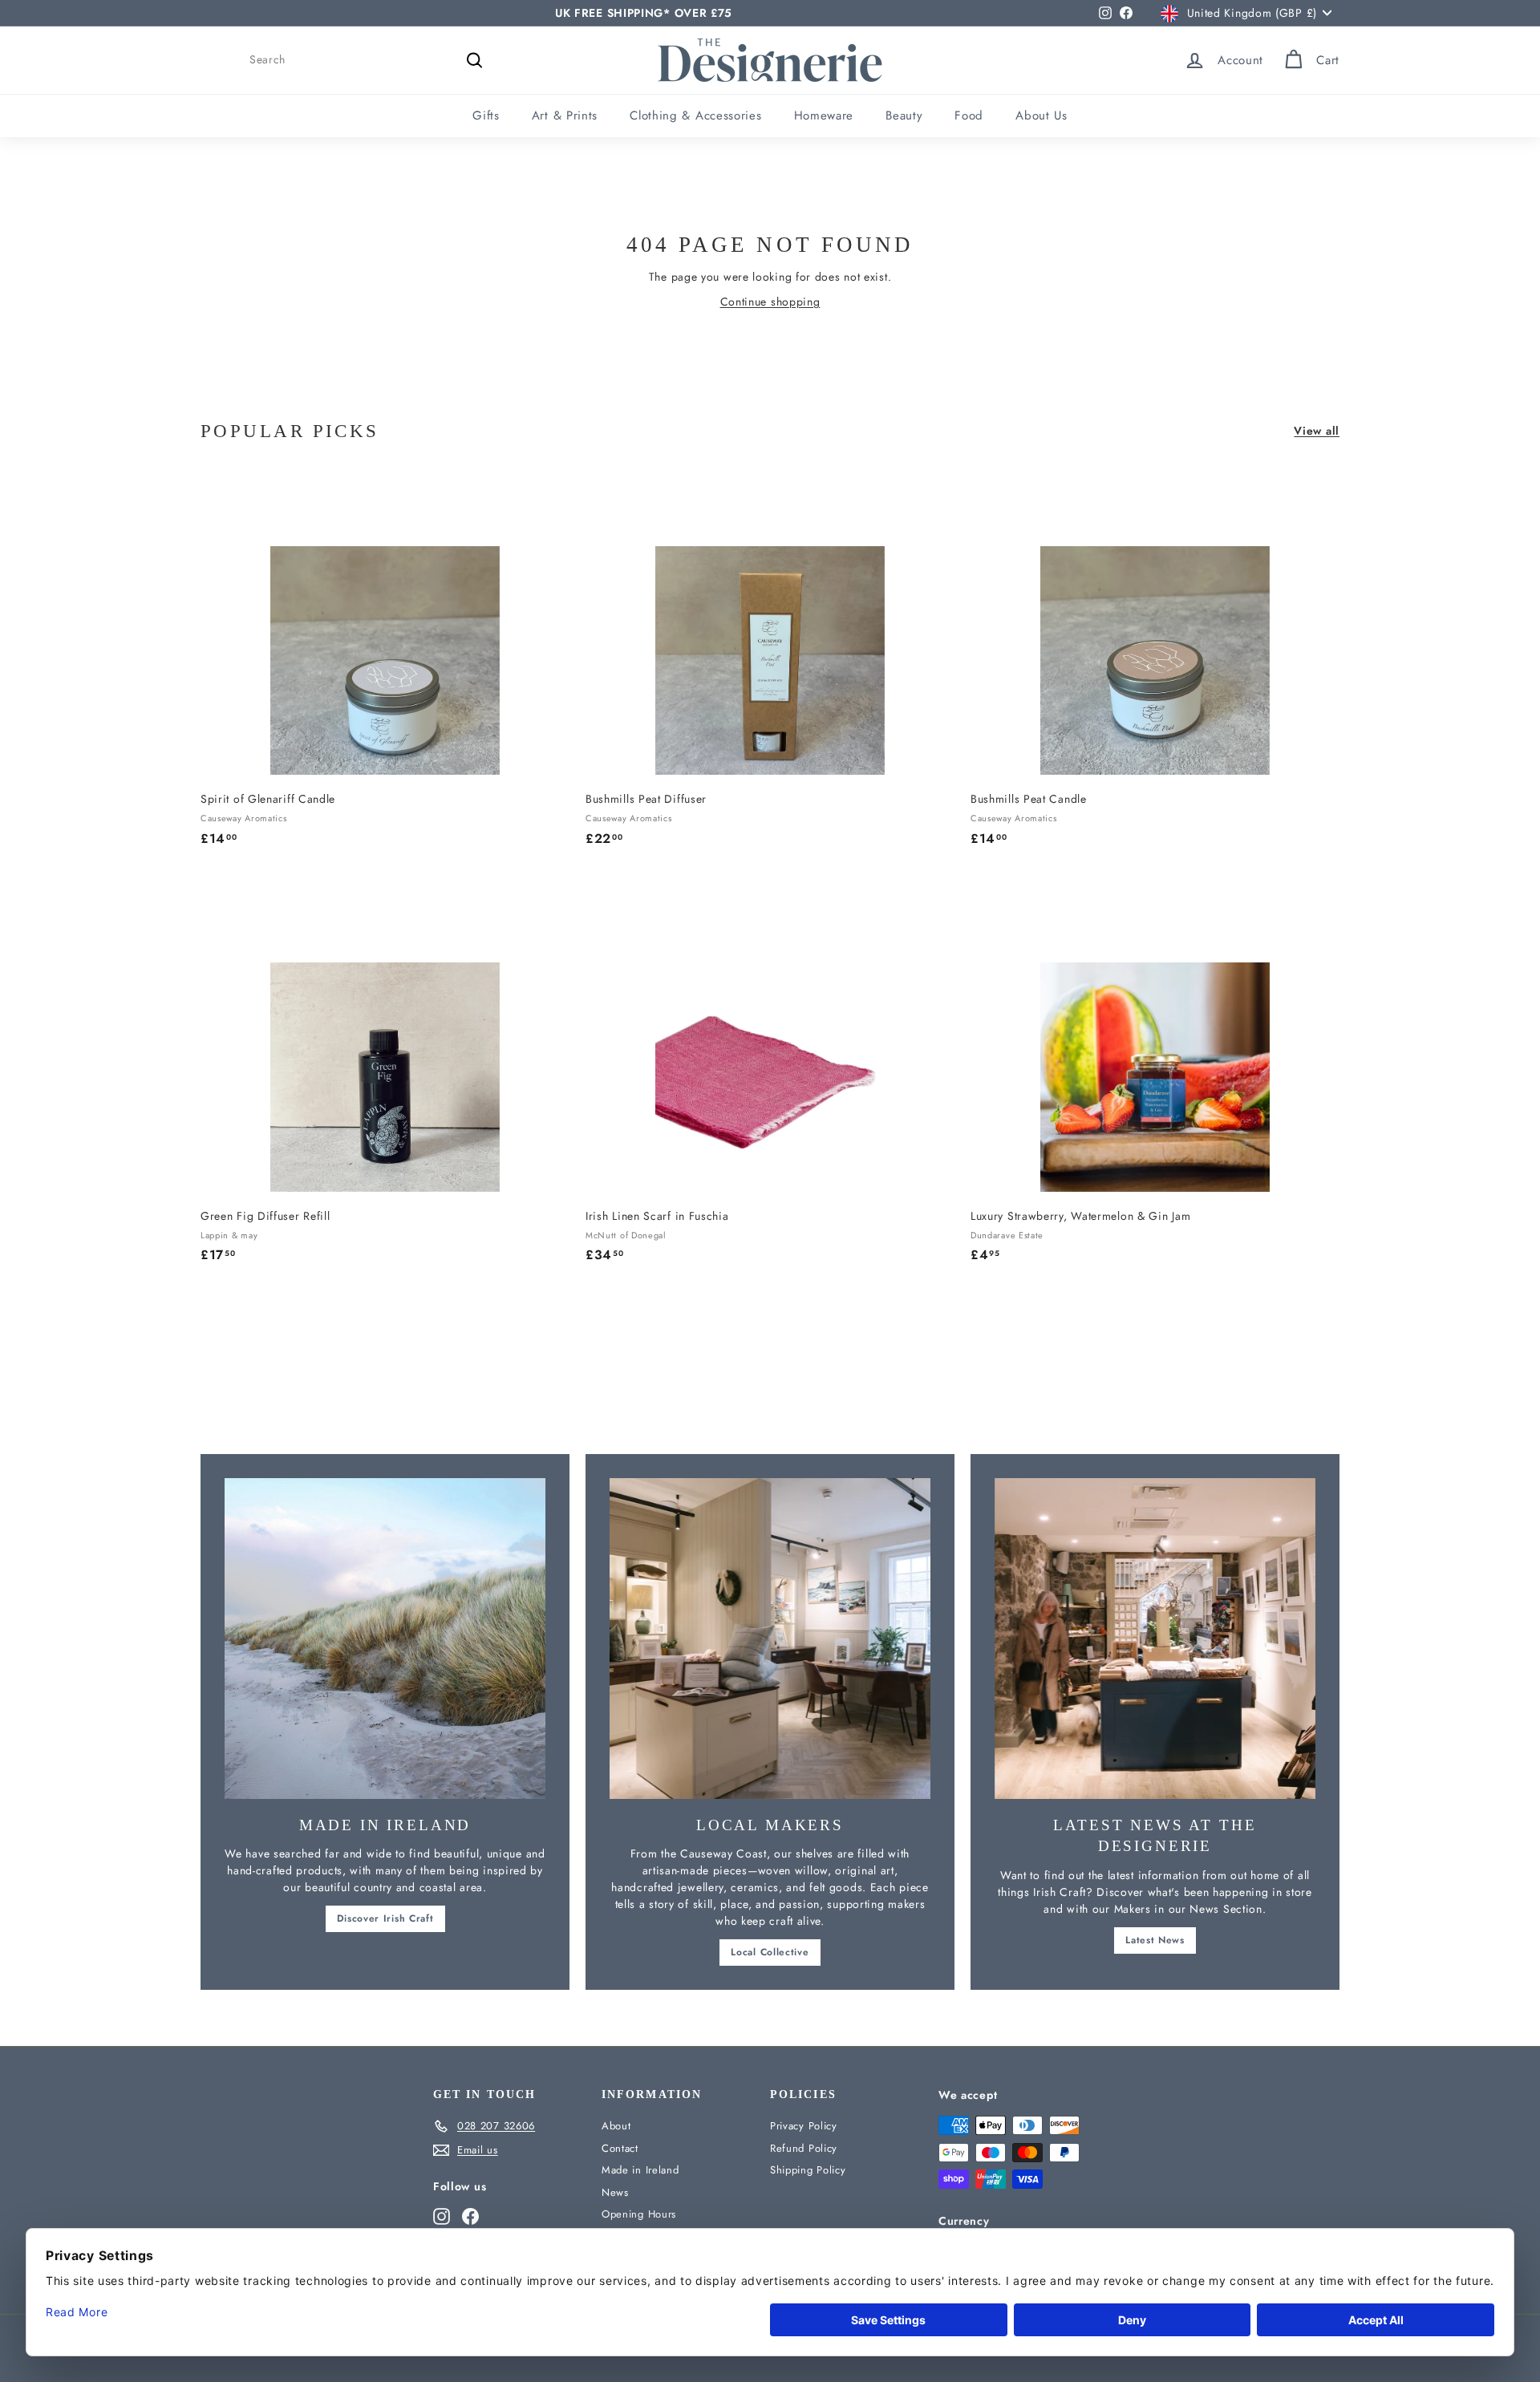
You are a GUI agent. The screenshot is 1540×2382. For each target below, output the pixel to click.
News (615, 2192)
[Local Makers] (770, 1639)
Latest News (1155, 1940)
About (616, 2126)
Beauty (904, 115)
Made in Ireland (640, 2170)
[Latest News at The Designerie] (1155, 1639)
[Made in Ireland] (385, 1639)
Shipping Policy (808, 2170)
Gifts (486, 115)
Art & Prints (565, 115)
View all (1317, 431)
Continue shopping (770, 302)
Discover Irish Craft (385, 1918)
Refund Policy (804, 2148)
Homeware (824, 115)
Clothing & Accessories (695, 115)
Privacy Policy (804, 2126)
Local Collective (770, 1952)
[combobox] (369, 60)
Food (969, 115)
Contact (620, 2148)
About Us (1042, 115)
